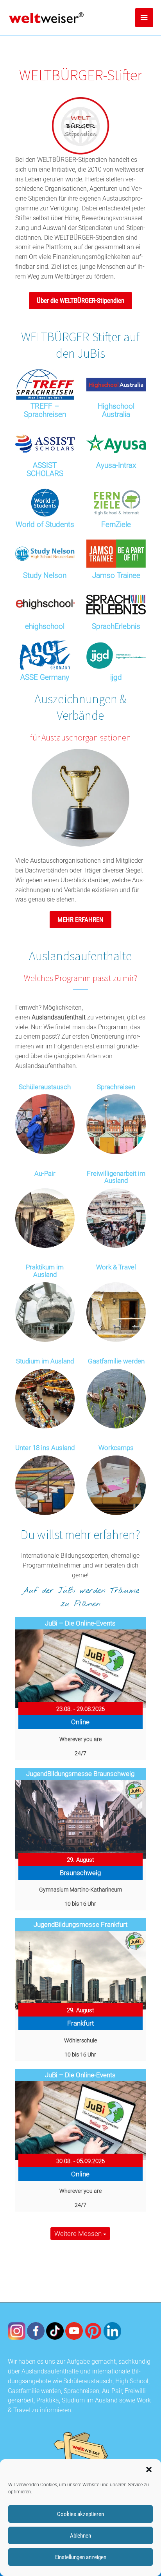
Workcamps (116, 1448)
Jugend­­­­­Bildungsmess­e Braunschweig (80, 1774)
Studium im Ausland (45, 1361)
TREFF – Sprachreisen (45, 410)
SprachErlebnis (116, 626)
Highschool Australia (116, 410)
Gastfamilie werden (116, 1361)
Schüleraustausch (45, 1087)
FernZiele (116, 524)
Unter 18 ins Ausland (45, 1448)
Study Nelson (45, 575)
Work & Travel (116, 1267)
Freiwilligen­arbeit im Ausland (116, 1177)
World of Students (45, 524)
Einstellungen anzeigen (81, 2557)
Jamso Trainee (116, 575)
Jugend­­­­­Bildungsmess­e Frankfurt (80, 1924)
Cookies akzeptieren (80, 2514)
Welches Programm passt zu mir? (80, 978)
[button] (149, 2469)
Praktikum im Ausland (45, 1271)
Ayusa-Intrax (116, 465)
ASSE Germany (45, 677)
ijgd (116, 677)
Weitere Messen (79, 2234)
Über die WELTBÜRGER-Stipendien (80, 301)
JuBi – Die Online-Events (80, 1623)
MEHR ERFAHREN (80, 920)
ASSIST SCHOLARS (45, 469)
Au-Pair (45, 1174)
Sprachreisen (116, 1087)
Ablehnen (80, 2536)
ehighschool (45, 626)
